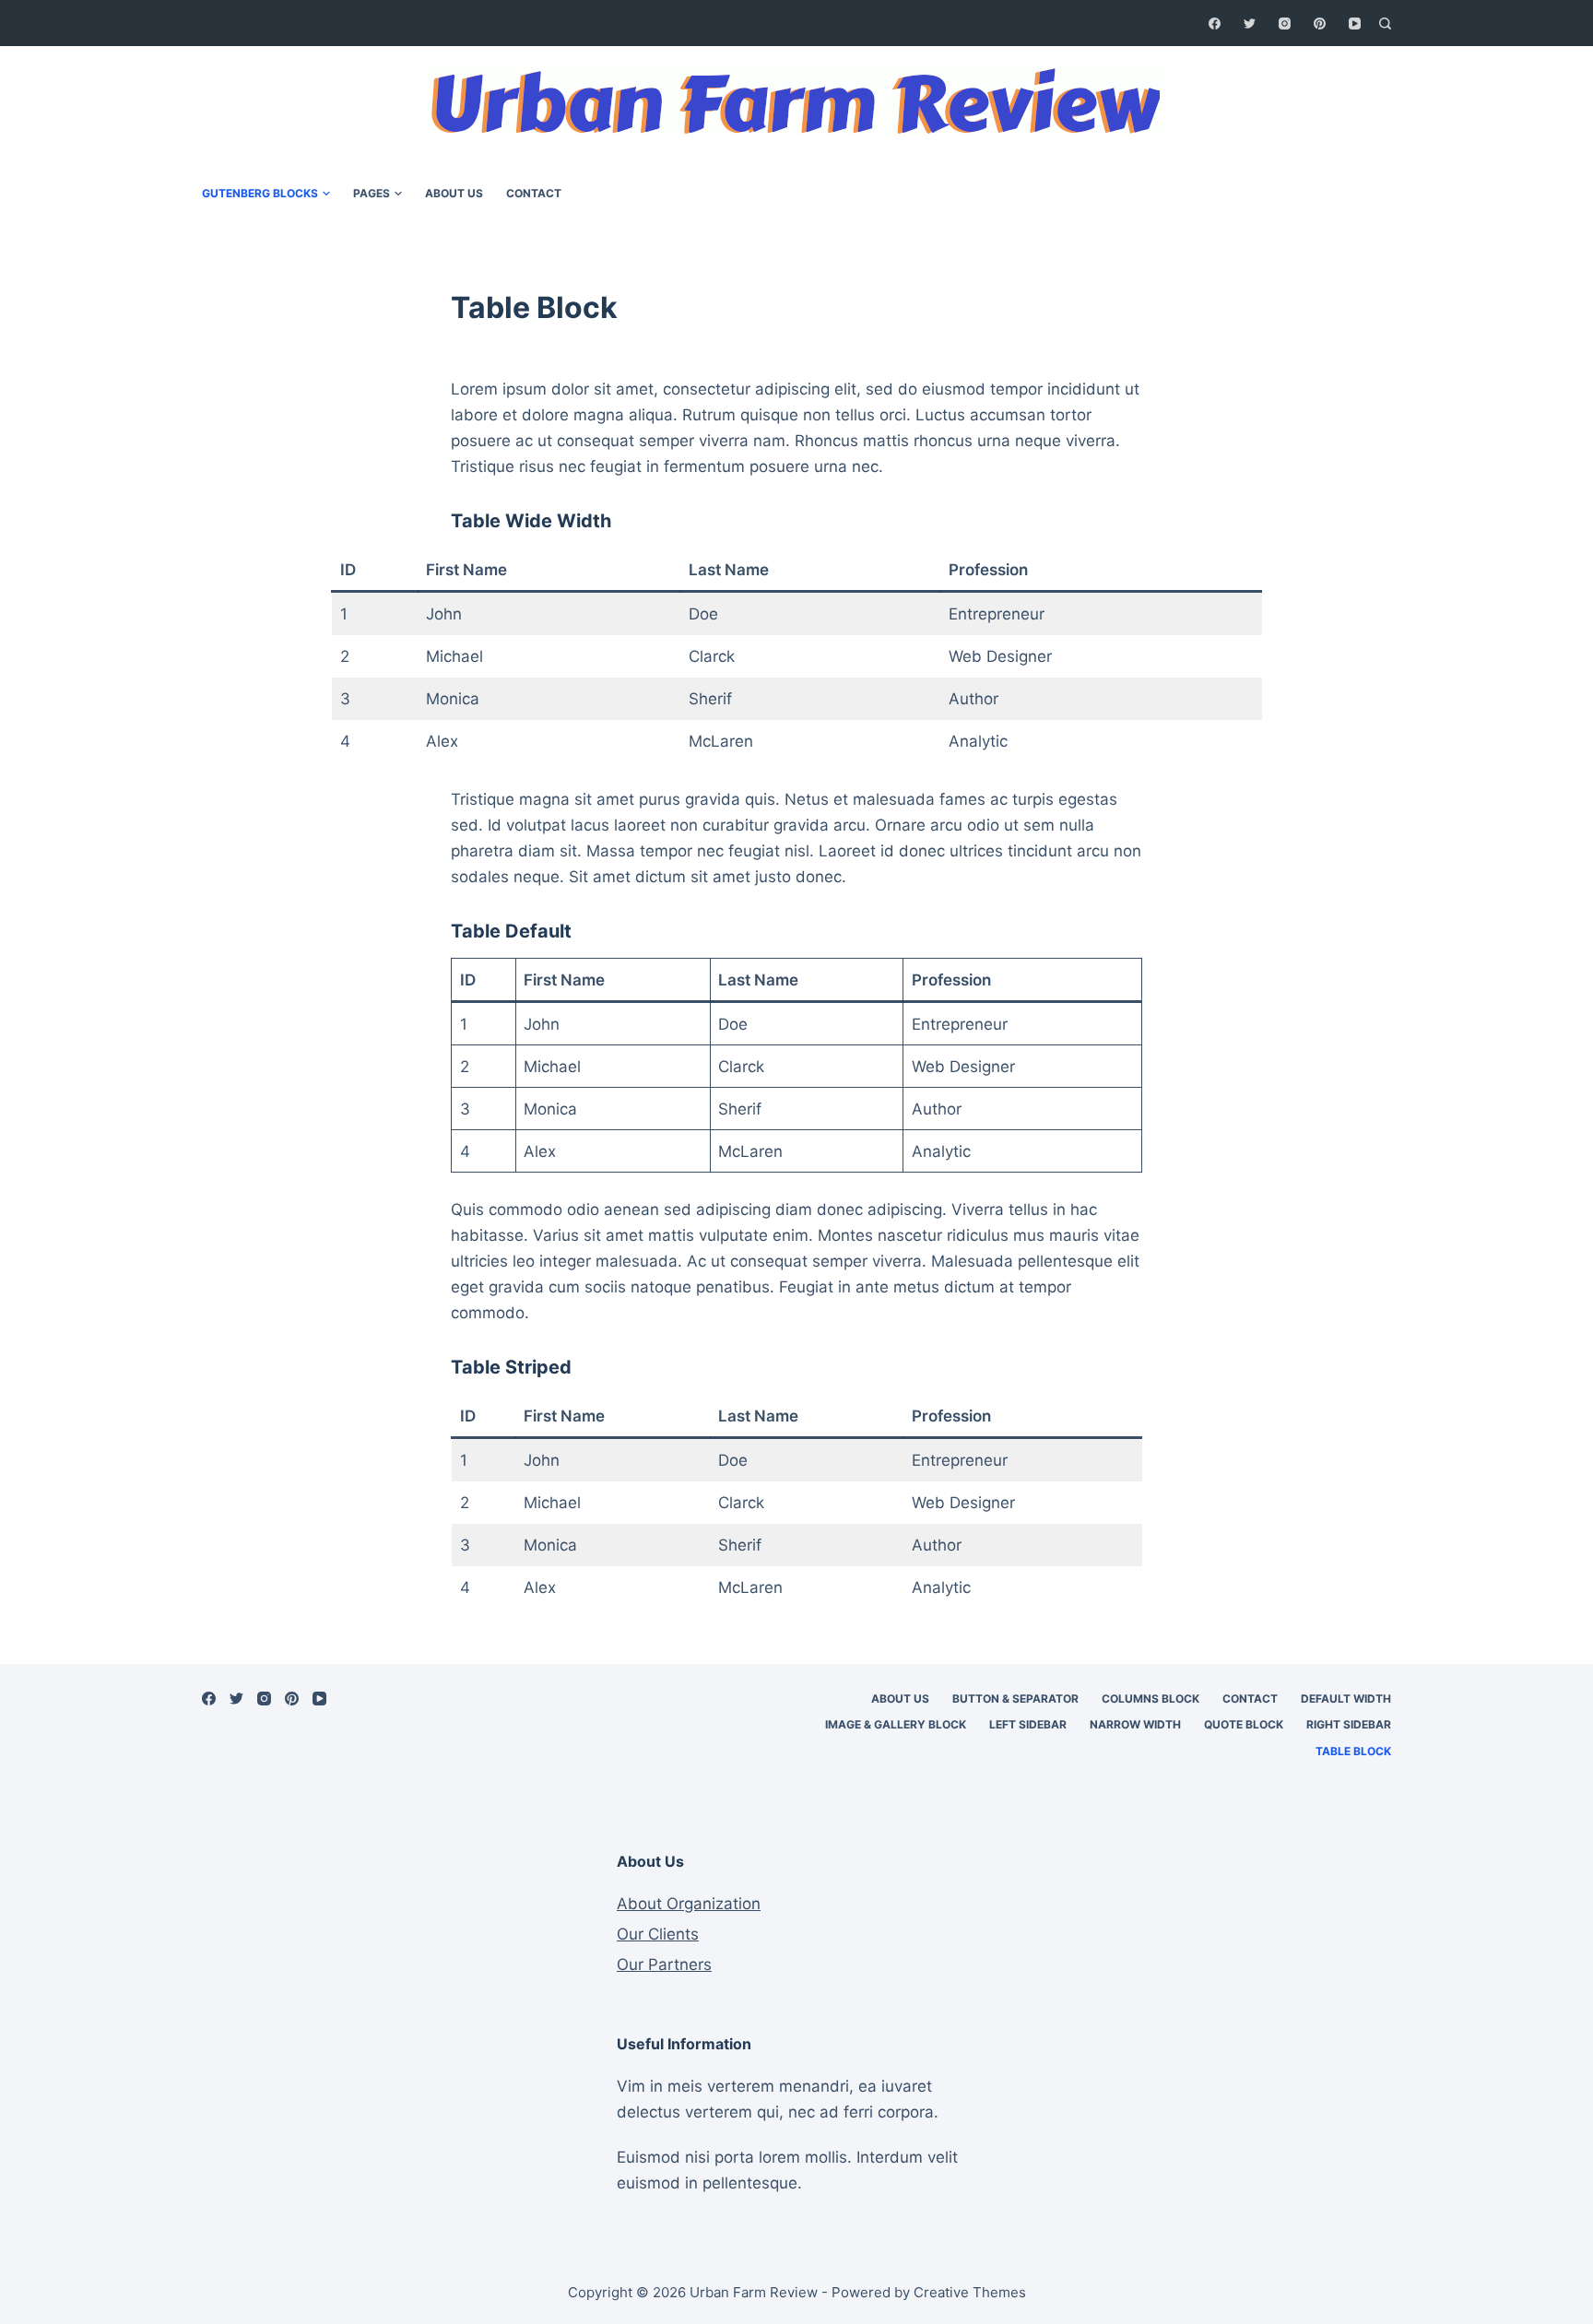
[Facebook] (1215, 24)
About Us (454, 193)
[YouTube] (1355, 24)
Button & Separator (1015, 1699)
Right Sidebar (1349, 1724)
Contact (534, 193)
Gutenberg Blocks (260, 193)
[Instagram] (1285, 24)
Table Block (1353, 1751)
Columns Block (1150, 1699)
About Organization (689, 1904)
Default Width (1346, 1699)
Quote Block (1244, 1724)
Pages (372, 193)
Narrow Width (1135, 1724)
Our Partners (664, 1964)
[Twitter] (1250, 24)
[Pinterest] (1320, 24)
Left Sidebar (1028, 1724)
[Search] (1385, 24)
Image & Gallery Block (896, 1724)
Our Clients (658, 1934)
